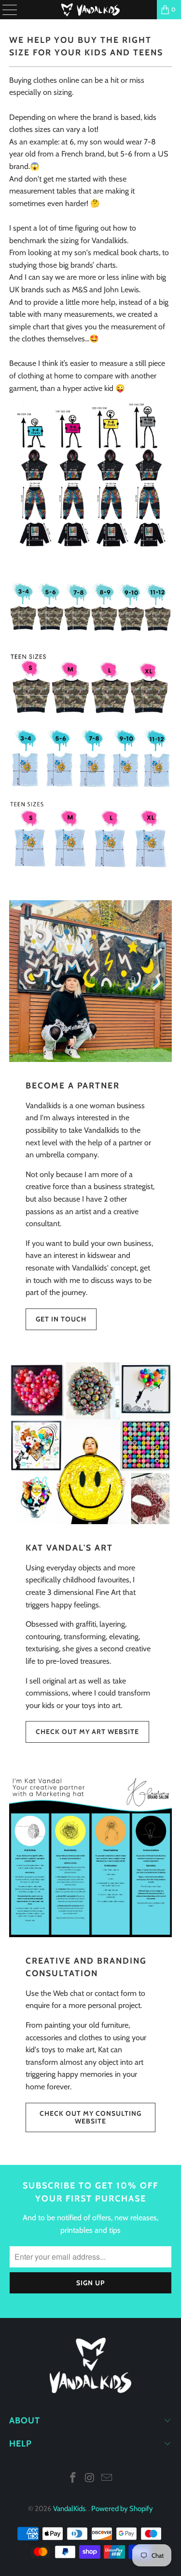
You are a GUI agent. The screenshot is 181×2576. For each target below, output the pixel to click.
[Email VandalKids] (107, 2479)
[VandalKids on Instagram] (90, 2479)
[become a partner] (90, 981)
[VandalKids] (91, 10)
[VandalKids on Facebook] (73, 2479)
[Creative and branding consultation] (90, 1856)
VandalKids (69, 2509)
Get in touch (61, 1319)
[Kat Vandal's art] (90, 1443)
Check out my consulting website (90, 2117)
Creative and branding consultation (86, 1967)
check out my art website (87, 1732)
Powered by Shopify (122, 2509)
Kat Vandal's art (69, 1547)
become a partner (73, 1085)
